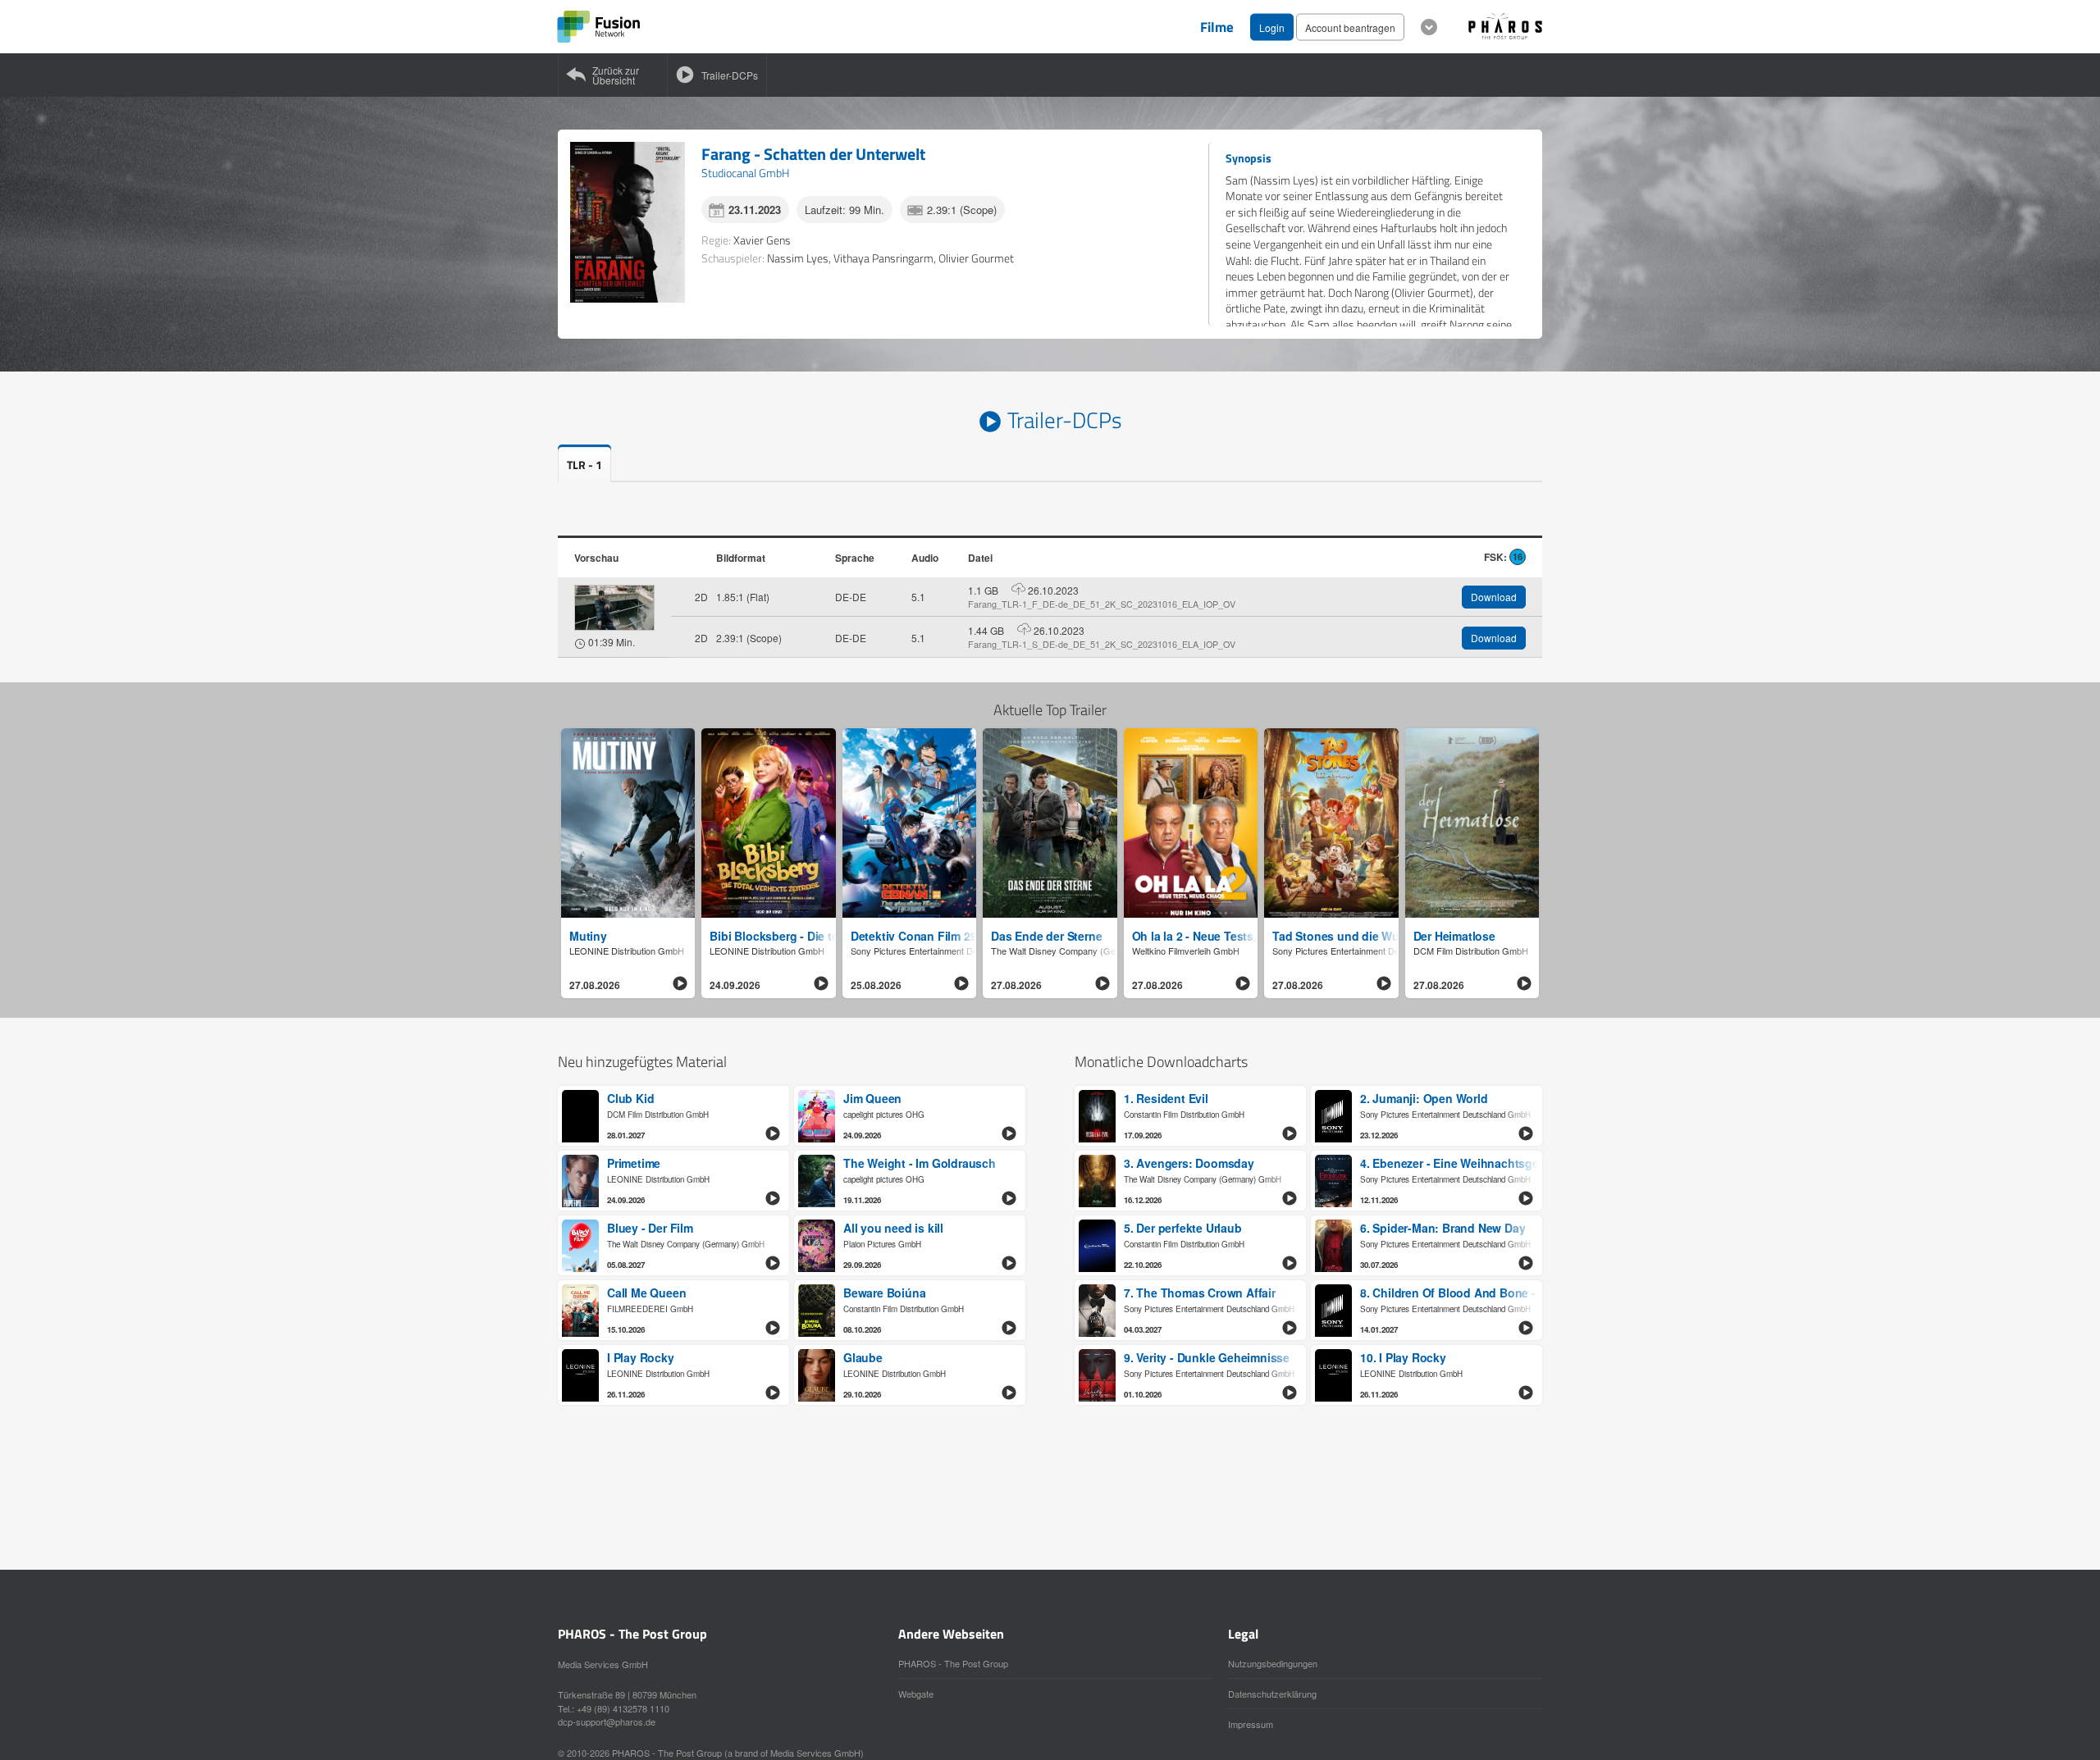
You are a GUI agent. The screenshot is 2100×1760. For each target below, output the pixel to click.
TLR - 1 (584, 465)
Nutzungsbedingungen (1273, 1663)
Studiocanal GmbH (745, 173)
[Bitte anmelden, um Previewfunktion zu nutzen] (614, 608)
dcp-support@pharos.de (607, 1721)
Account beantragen (1350, 27)
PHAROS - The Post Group (953, 1663)
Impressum (1251, 1724)
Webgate (916, 1694)
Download (1494, 597)
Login (1272, 27)
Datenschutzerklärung (1272, 1694)
